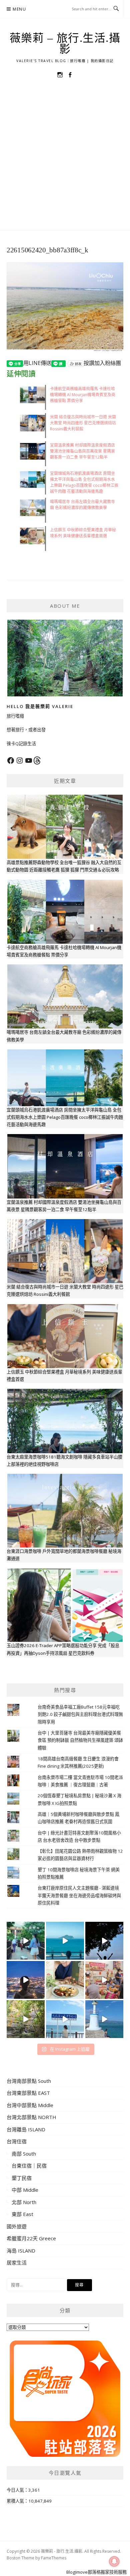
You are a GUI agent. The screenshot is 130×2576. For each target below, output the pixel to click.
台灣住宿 (17, 2141)
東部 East (22, 2214)
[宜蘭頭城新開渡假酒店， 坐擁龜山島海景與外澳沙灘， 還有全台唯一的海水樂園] (65, 1941)
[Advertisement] (65, 162)
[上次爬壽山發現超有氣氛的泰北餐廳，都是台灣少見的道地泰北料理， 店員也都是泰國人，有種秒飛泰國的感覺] (104, 1980)
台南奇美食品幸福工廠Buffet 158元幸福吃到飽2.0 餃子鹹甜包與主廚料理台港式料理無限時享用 (80, 1714)
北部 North (24, 2202)
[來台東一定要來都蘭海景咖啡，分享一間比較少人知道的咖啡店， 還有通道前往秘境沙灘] (65, 2019)
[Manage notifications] (114, 2561)
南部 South (24, 2154)
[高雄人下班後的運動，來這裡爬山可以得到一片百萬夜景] (104, 1941)
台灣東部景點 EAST (28, 2093)
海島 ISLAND (21, 2251)
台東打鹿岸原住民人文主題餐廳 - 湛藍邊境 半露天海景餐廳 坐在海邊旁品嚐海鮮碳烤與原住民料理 (79, 1895)
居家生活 (17, 2263)
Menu (19, 9)
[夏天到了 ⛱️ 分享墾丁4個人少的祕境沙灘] (104, 2019)
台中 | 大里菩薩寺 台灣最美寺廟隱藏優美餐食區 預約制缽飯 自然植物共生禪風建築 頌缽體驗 (80, 1740)
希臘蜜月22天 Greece (31, 2238)
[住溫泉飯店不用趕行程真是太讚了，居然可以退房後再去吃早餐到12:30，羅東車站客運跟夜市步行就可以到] (26, 1980)
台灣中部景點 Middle (30, 2105)
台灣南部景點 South (29, 2081)
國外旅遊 (17, 2226)
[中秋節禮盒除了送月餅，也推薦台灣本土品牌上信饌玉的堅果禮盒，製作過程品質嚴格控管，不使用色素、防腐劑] (65, 1980)
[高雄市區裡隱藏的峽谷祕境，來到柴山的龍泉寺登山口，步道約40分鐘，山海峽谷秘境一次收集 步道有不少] (26, 2019)
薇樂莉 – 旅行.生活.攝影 (65, 44)
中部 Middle (25, 2190)
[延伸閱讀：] (65, 306)
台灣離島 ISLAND (26, 2129)
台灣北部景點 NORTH (31, 2117)
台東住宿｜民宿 (29, 2166)
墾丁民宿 (22, 2178)
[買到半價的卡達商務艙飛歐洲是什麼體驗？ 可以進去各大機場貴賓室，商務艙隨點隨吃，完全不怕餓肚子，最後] (26, 1941)
